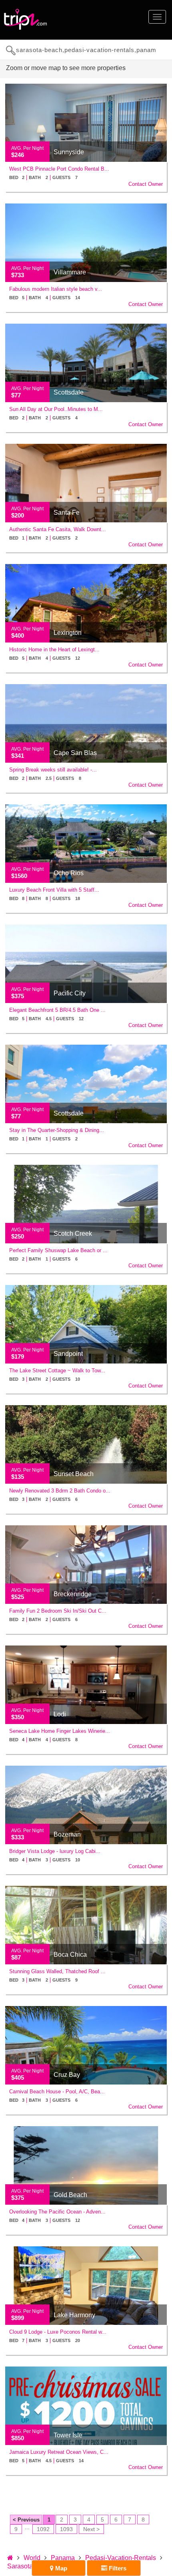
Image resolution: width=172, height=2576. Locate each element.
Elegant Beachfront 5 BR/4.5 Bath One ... (57, 1010)
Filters (117, 2568)
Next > (91, 2529)
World (32, 2558)
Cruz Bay (67, 2075)
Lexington (68, 633)
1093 (66, 2529)
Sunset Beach (74, 1474)
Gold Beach (70, 2195)
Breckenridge (73, 1594)
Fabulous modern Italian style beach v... (56, 289)
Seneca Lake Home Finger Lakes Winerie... (60, 1731)
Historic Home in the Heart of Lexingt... (54, 650)
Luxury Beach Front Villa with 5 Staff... (54, 890)
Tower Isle (68, 2435)
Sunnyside (69, 152)
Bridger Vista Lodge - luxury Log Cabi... (55, 1851)
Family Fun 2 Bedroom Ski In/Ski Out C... (58, 1611)
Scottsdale (69, 392)
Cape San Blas (75, 753)
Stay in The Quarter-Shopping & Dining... (57, 1130)
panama (63, 2558)
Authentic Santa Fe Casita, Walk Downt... (58, 529)
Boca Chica (70, 1955)
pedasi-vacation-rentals (121, 2558)
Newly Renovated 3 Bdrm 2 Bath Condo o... (60, 1491)
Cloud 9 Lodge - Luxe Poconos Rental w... (58, 2332)
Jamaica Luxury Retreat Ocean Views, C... (59, 2452)
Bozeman (67, 1834)
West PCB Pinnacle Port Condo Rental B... (59, 169)
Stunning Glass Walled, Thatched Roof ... (57, 1971)
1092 (43, 2529)
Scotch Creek (73, 1234)
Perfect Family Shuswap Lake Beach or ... (58, 1250)
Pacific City (70, 993)
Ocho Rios (69, 873)
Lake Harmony (74, 2315)
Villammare (70, 272)
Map (60, 2568)
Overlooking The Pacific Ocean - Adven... (57, 2212)
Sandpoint (68, 1354)
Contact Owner (146, 184)
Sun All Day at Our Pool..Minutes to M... (56, 409)
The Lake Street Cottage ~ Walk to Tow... (57, 1371)
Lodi (60, 1714)
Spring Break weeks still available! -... (53, 770)
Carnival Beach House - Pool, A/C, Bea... (57, 2092)
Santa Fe (67, 513)
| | (43, 177)
